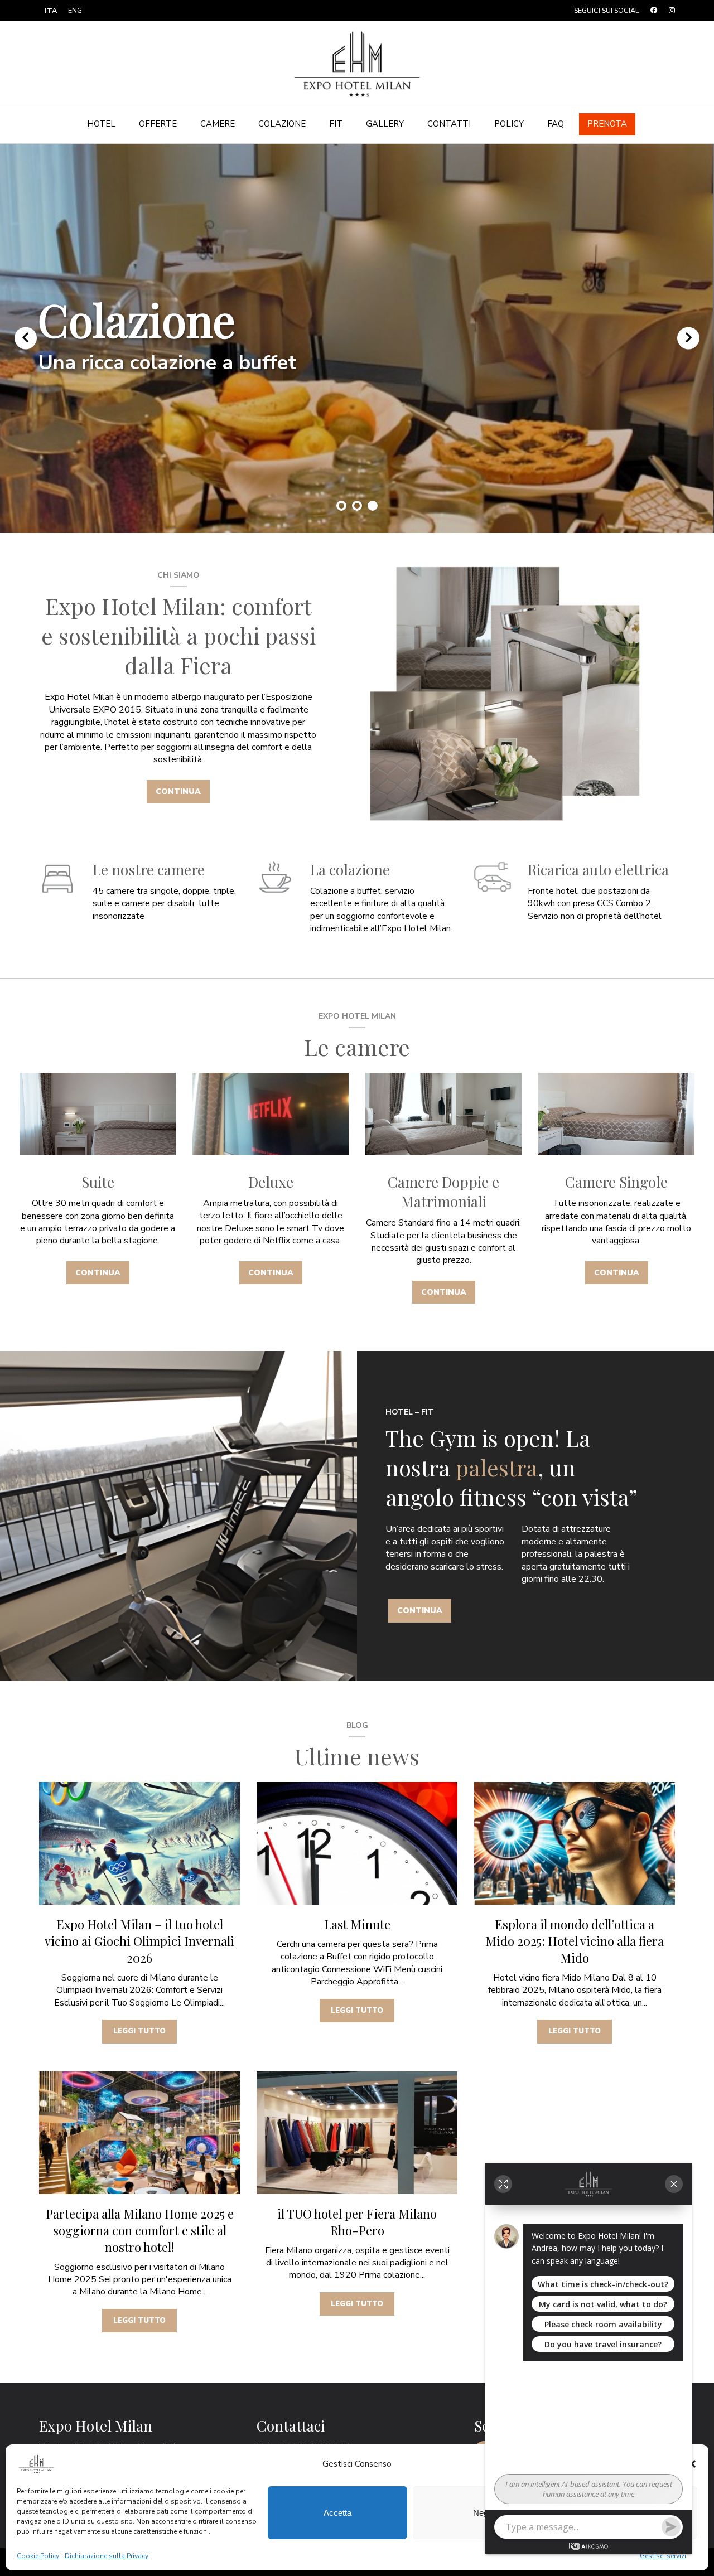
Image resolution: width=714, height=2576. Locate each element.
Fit (336, 124)
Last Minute (357, 1924)
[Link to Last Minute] (357, 1843)
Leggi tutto (139, 2031)
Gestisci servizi (663, 2556)
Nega (483, 2513)
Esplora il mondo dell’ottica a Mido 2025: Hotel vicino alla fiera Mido (575, 1941)
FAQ (556, 124)
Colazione (282, 124)
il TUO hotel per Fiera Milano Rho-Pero (357, 2222)
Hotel (101, 124)
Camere (218, 124)
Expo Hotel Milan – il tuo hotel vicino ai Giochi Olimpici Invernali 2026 (139, 1941)
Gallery (385, 124)
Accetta (337, 2513)
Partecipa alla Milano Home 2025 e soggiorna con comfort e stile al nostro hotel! (140, 2230)
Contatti (449, 124)
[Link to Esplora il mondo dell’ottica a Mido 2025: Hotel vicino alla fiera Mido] (575, 1843)
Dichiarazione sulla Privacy (107, 2556)
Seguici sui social (607, 10)
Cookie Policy (38, 2556)
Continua (178, 791)
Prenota (607, 124)
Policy (509, 124)
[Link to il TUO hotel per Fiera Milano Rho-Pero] (357, 2133)
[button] (692, 2464)
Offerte (158, 124)
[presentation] (26, 338)
